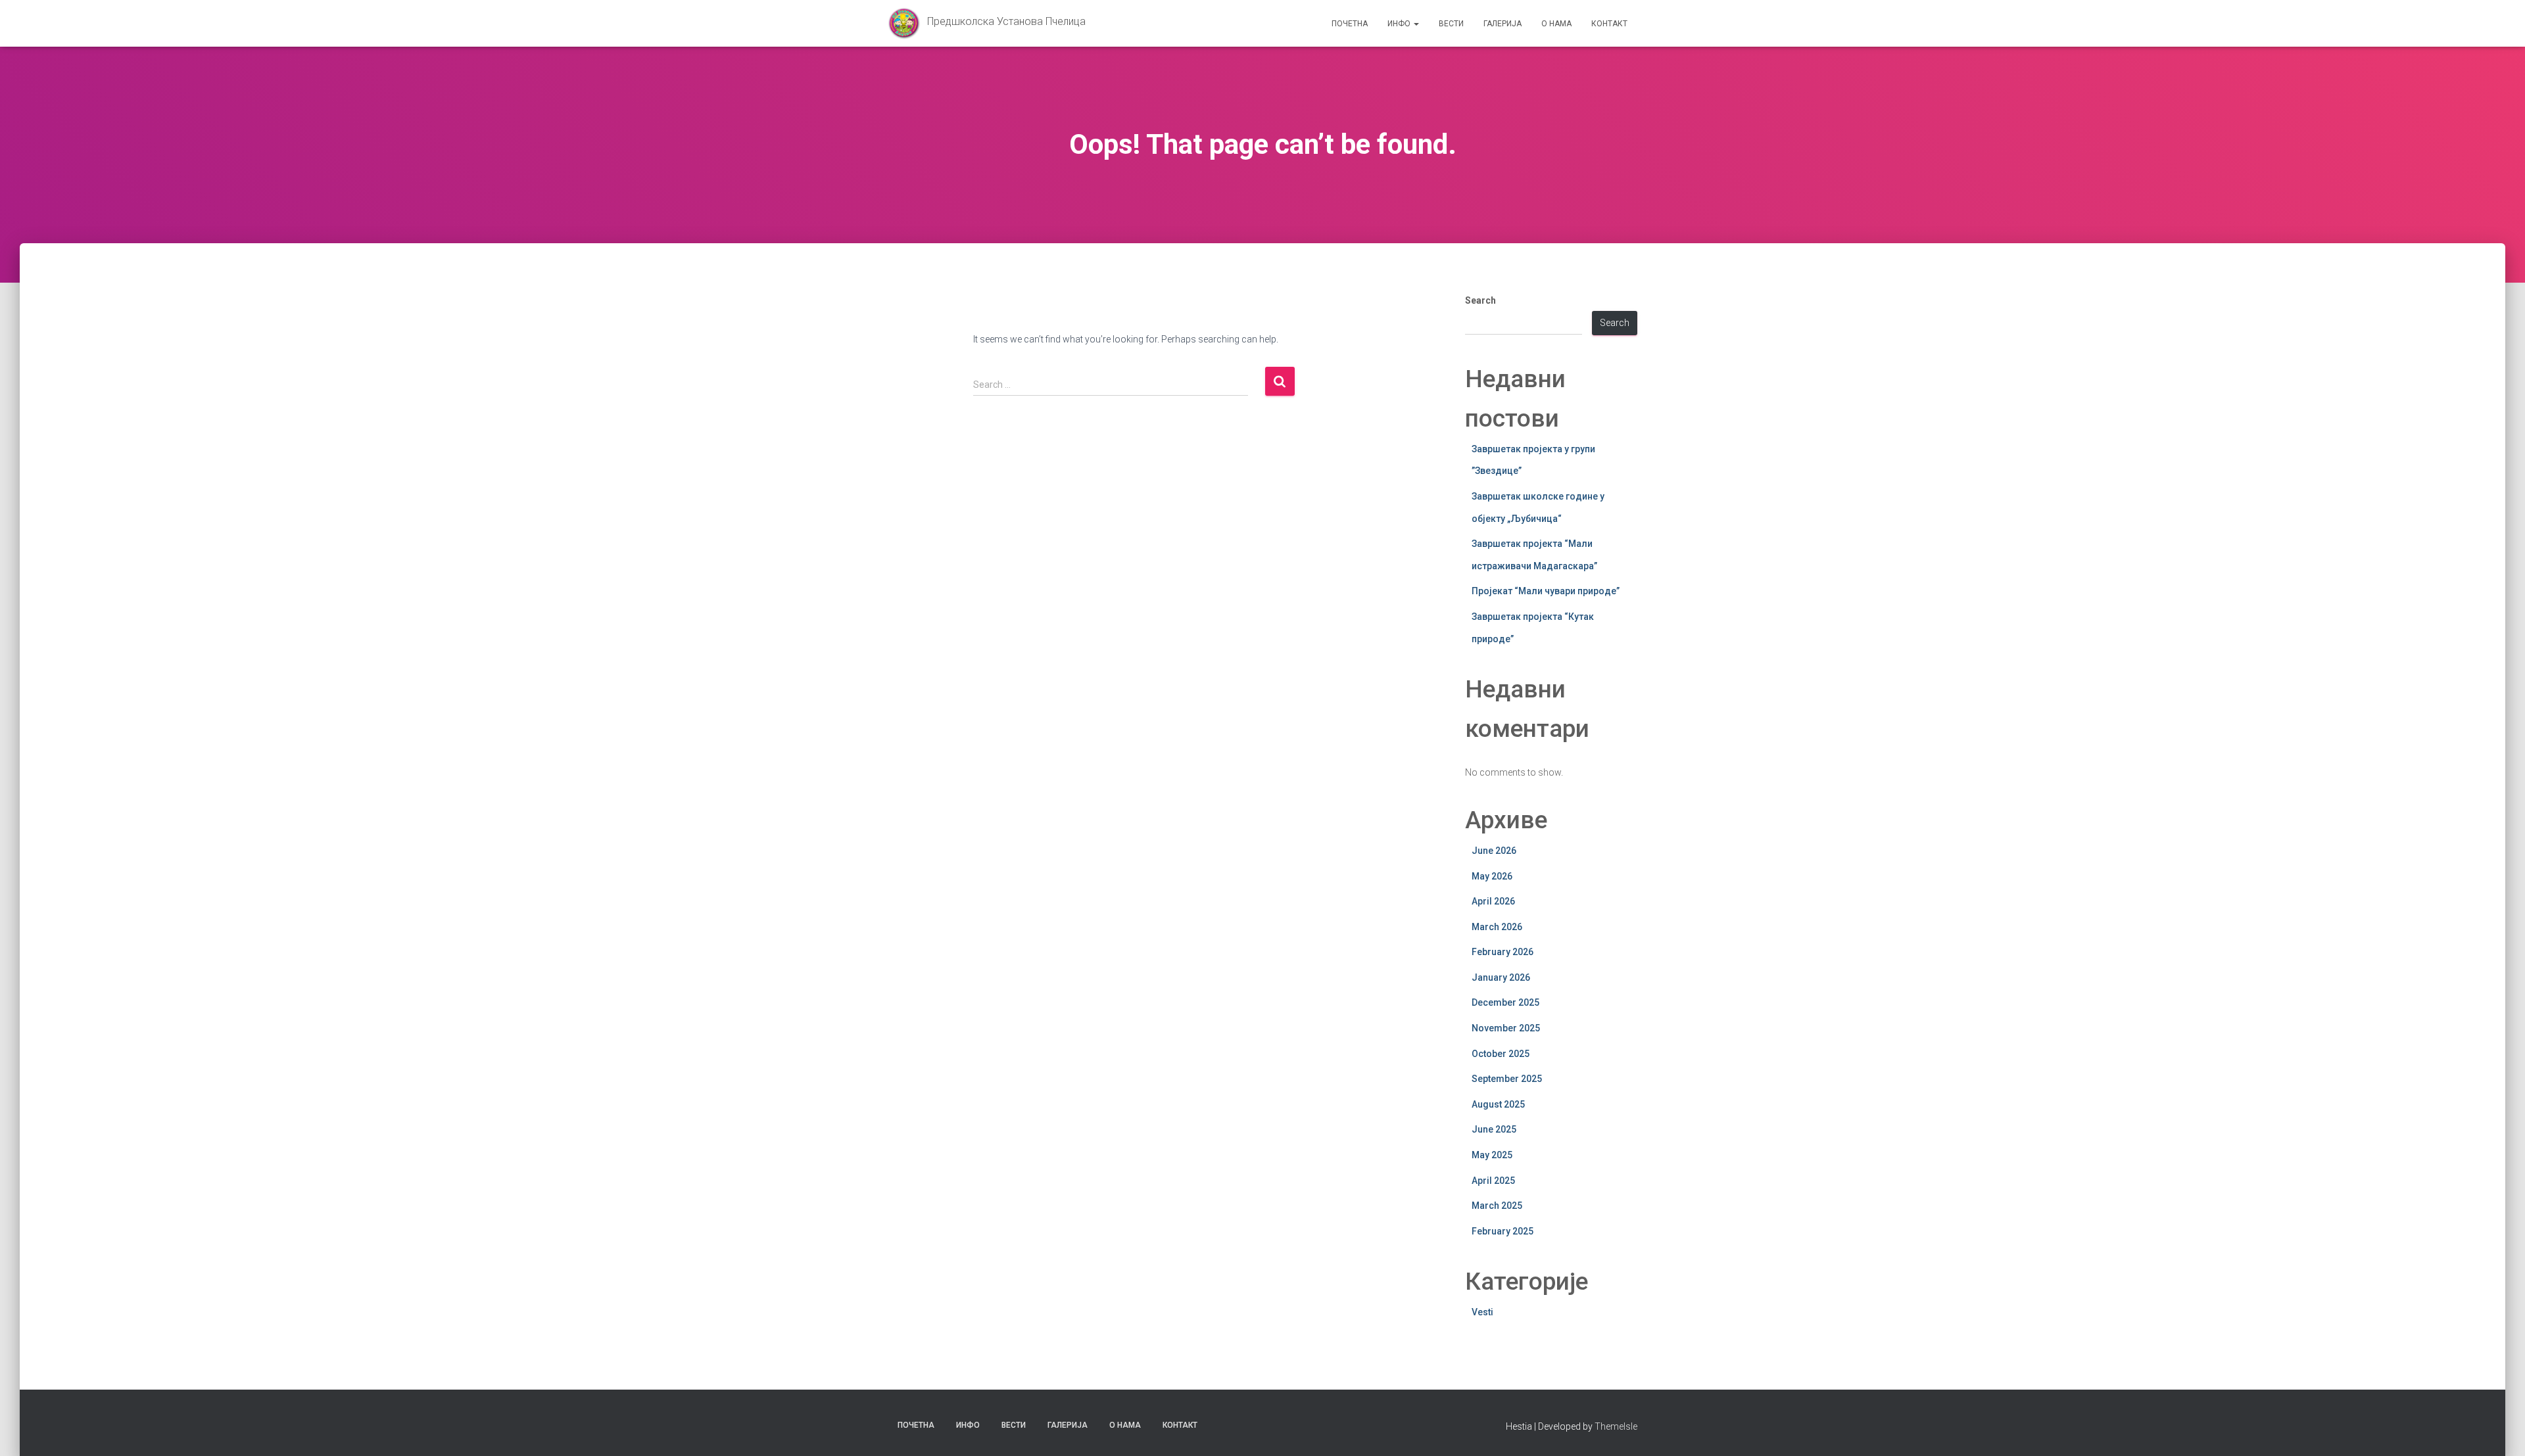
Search (1480, 300)
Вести (1451, 24)
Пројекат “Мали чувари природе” (1546, 591)
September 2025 (1507, 1079)
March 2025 (1497, 1206)
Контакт (1609, 24)
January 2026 (1501, 977)
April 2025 (1493, 1181)
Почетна (1350, 24)
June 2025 (1494, 1129)
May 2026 (1492, 876)
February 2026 (1503, 952)
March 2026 (1497, 927)
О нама (1556, 24)
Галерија (1503, 24)
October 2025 (1501, 1054)
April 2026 (1493, 901)
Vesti (1482, 1312)
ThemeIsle (1616, 1426)
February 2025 (1503, 1231)
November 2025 (1506, 1028)
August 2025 (1498, 1104)
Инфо (1400, 24)
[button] (1416, 24)
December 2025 (1505, 1002)
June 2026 (1494, 851)
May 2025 (1492, 1155)
